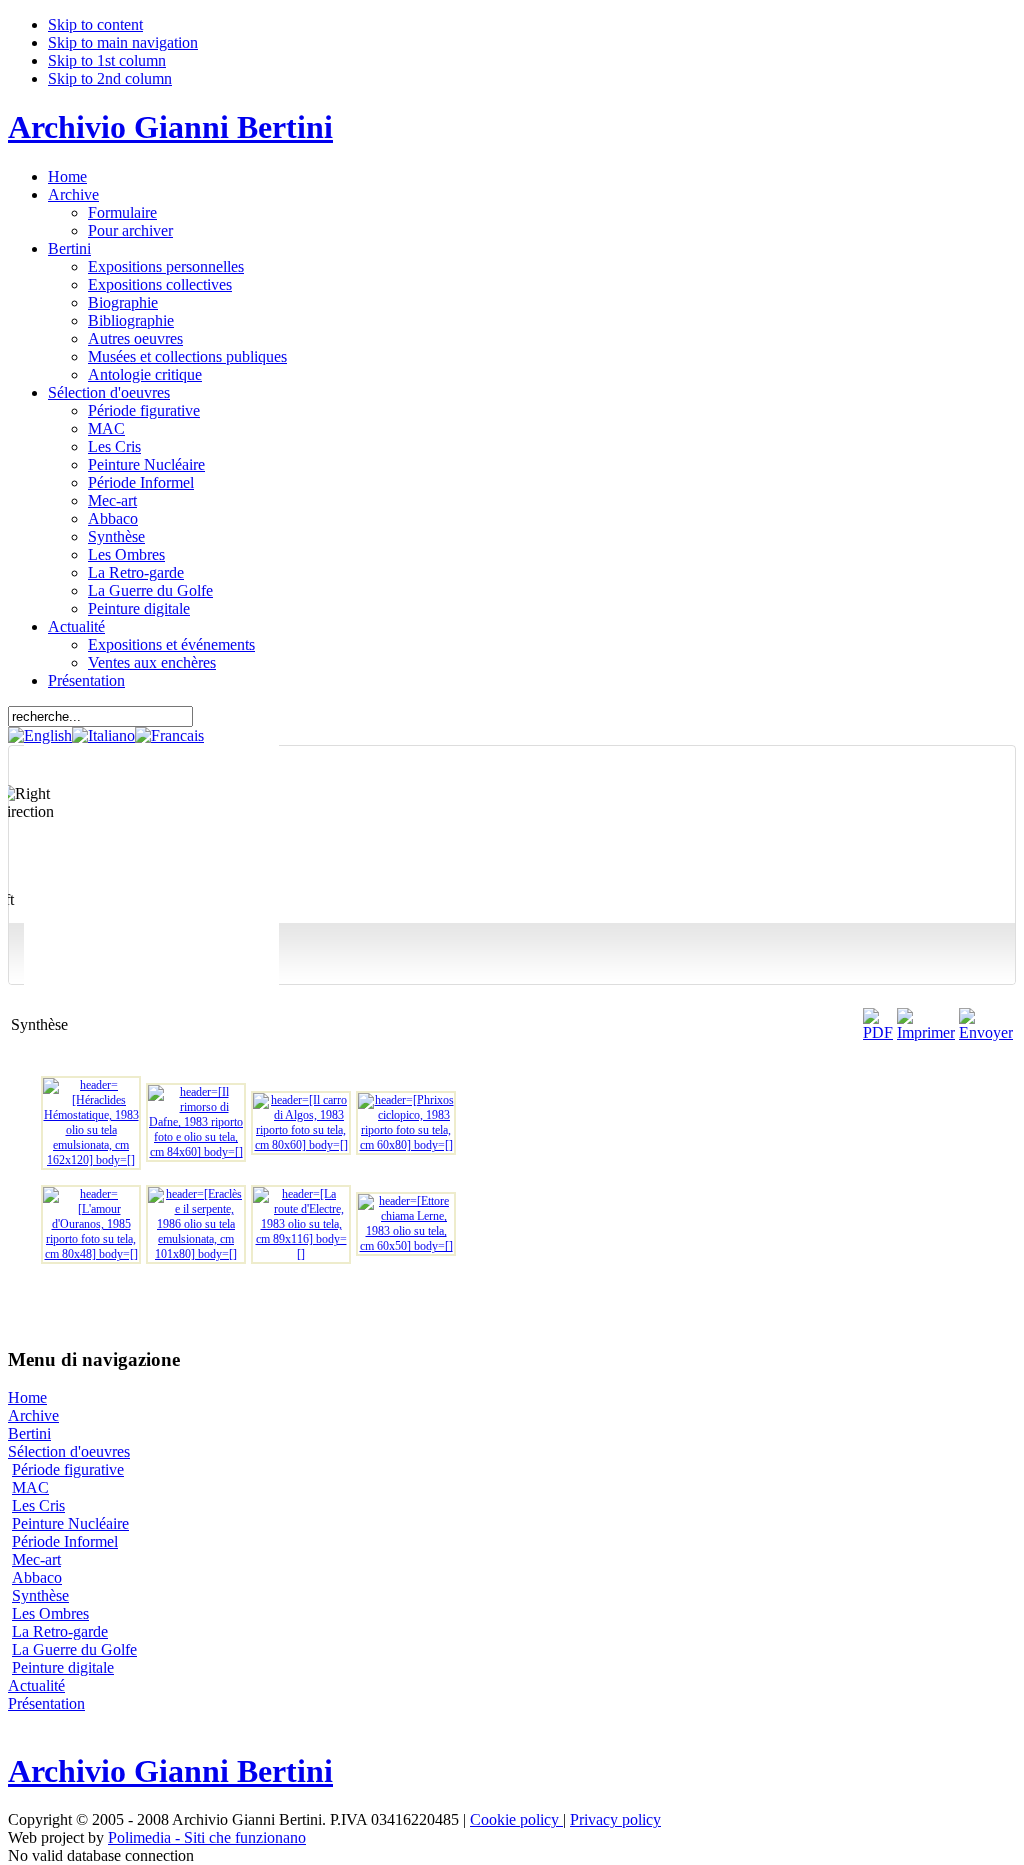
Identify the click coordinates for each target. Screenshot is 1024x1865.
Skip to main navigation (123, 42)
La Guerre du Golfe (74, 1649)
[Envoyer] (986, 1032)
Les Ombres (50, 1613)
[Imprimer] (926, 1032)
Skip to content (95, 24)
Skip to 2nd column (110, 78)
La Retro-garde (60, 1631)
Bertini (29, 1433)
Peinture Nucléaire (70, 1523)
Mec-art (36, 1559)
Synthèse (40, 1595)
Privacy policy (615, 1819)
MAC (30, 1487)
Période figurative (68, 1469)
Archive (33, 1415)
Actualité (36, 1685)
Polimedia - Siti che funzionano (207, 1837)
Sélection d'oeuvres (69, 1451)
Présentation (46, 1703)
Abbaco (37, 1577)
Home (27, 1397)
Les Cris (38, 1505)
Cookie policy (516, 1819)
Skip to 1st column (107, 60)
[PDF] (878, 1032)
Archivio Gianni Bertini (170, 127)
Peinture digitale (63, 1667)
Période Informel (65, 1541)
